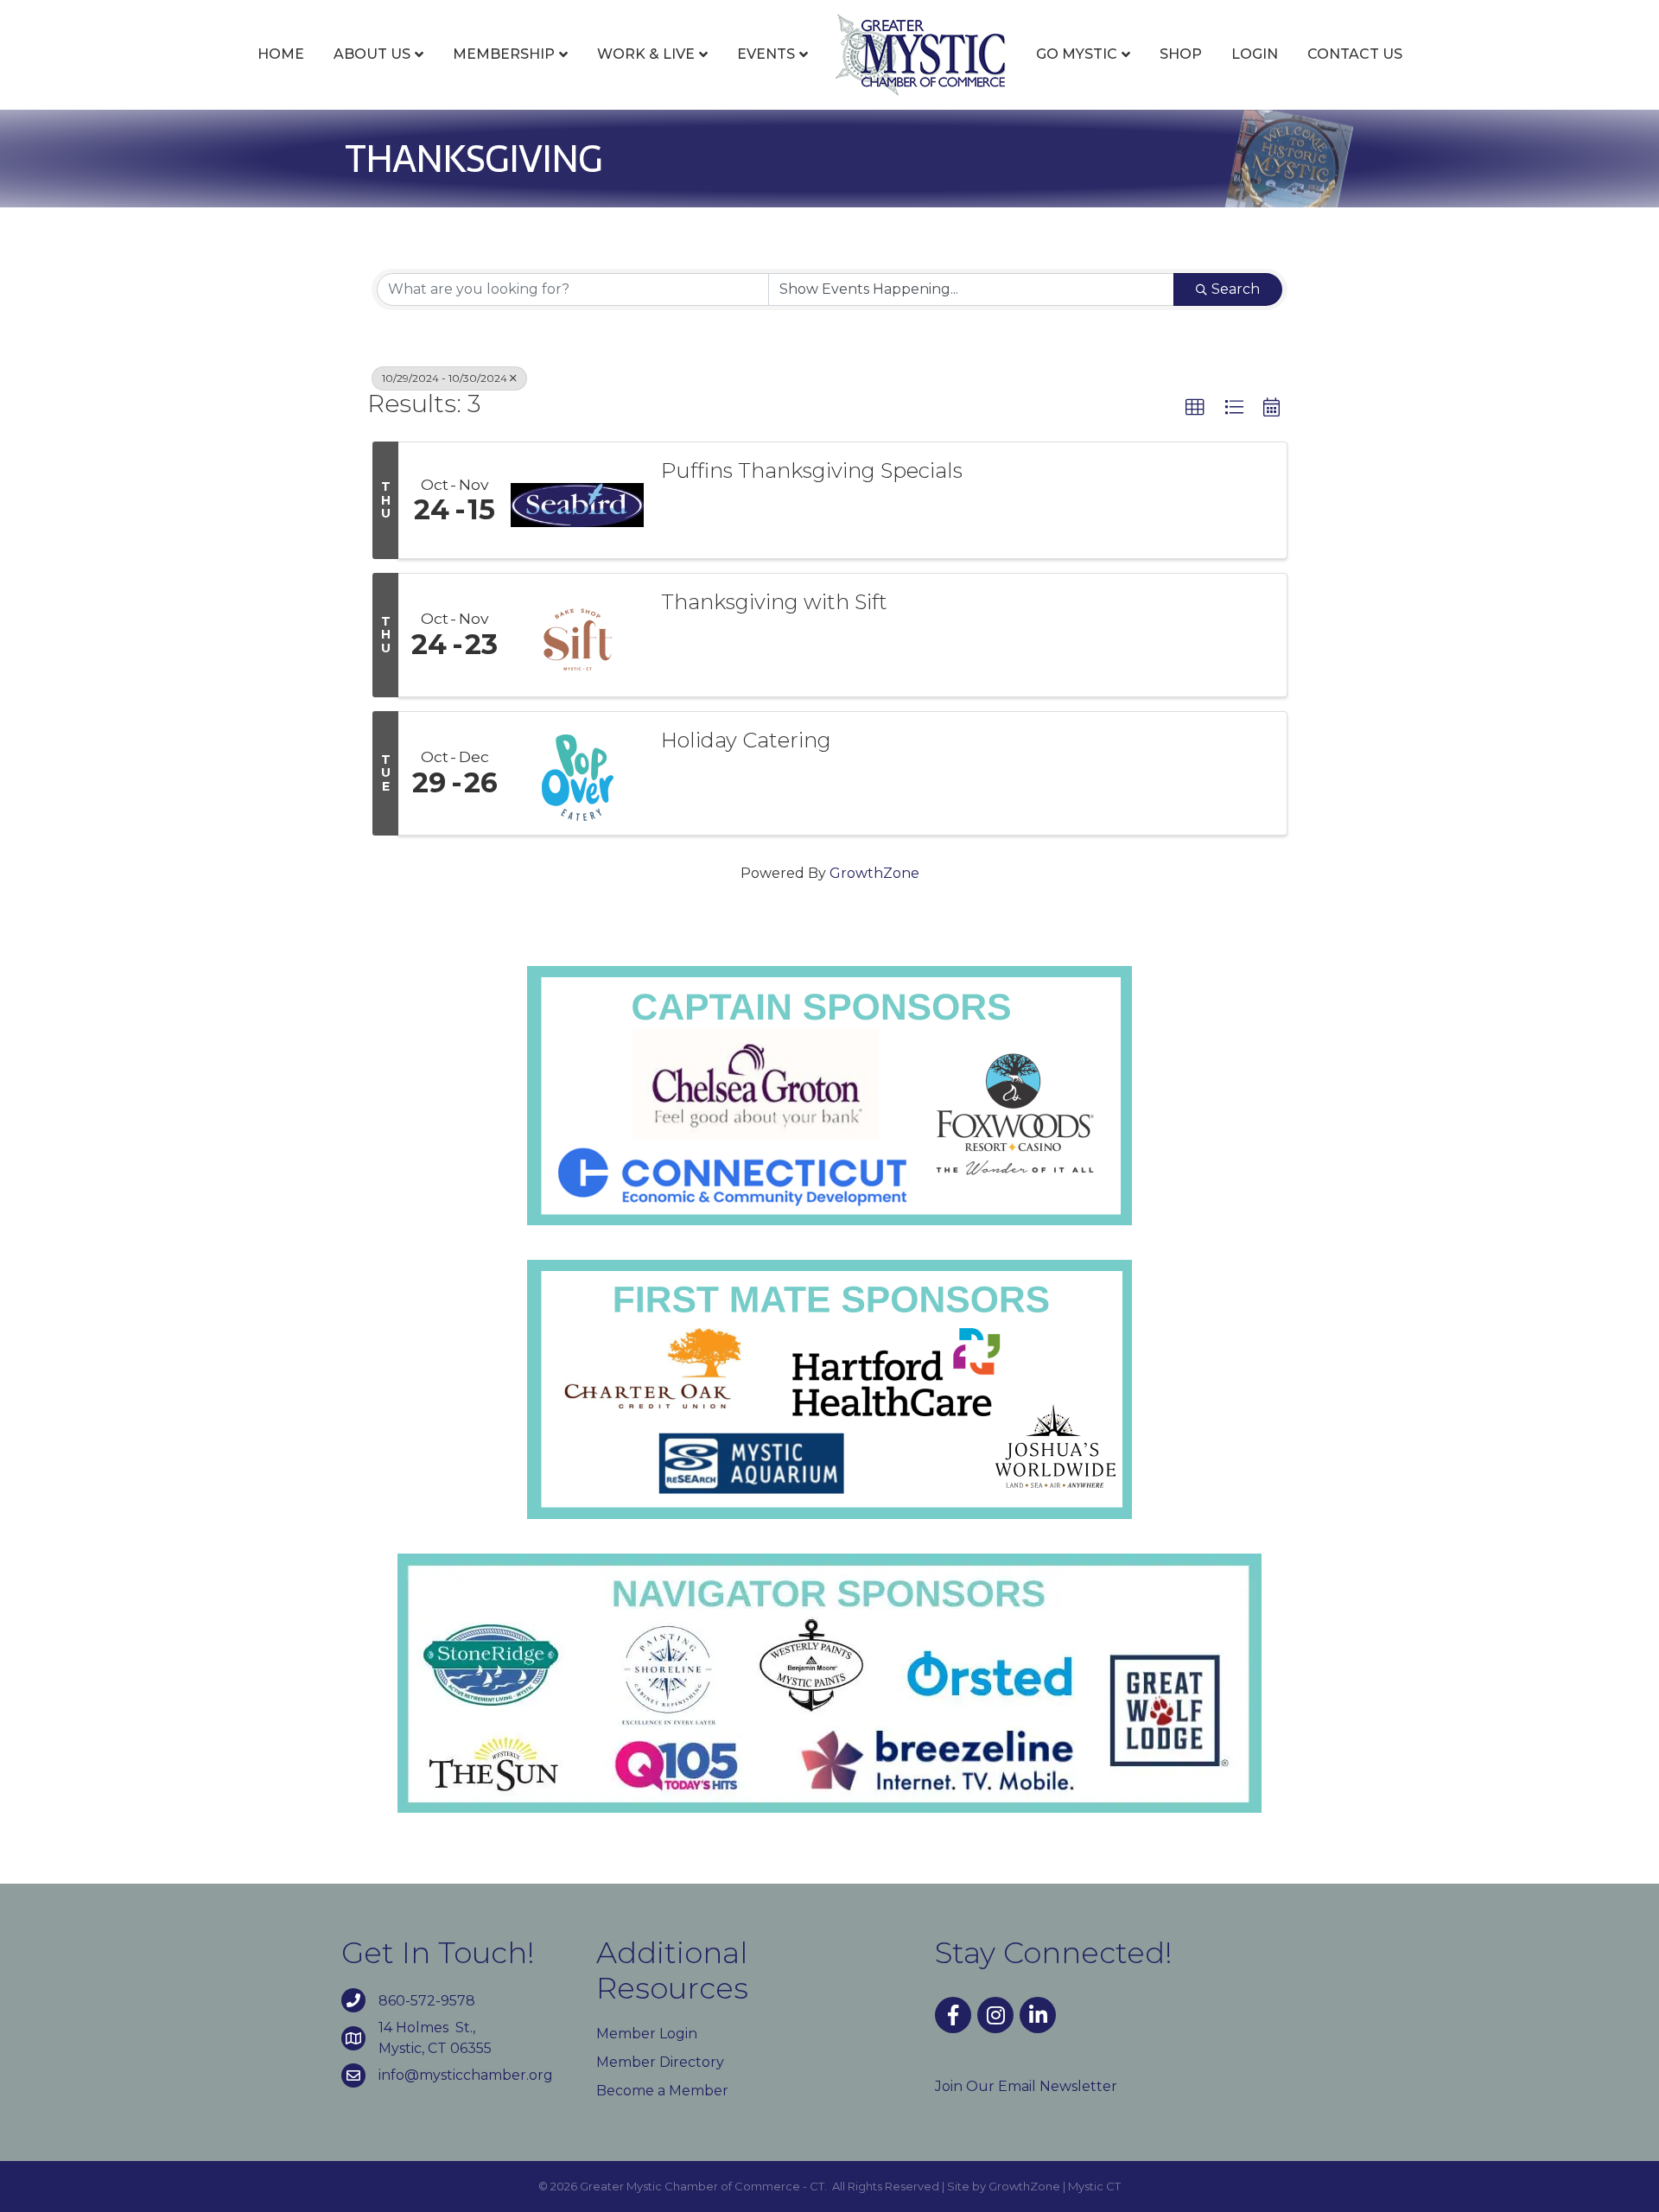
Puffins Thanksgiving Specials (812, 471)
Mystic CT (1094, 2186)
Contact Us (1355, 54)
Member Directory (660, 2062)
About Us (372, 54)
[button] (1195, 408)
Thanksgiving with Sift (774, 602)
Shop (1181, 54)
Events (766, 54)
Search (1236, 289)
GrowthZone (874, 873)
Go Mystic (1077, 54)
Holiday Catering (746, 741)
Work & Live (646, 54)
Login (1255, 54)
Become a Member (662, 2091)
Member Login (647, 2034)
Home (281, 54)
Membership (504, 54)
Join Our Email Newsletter (1026, 2086)
